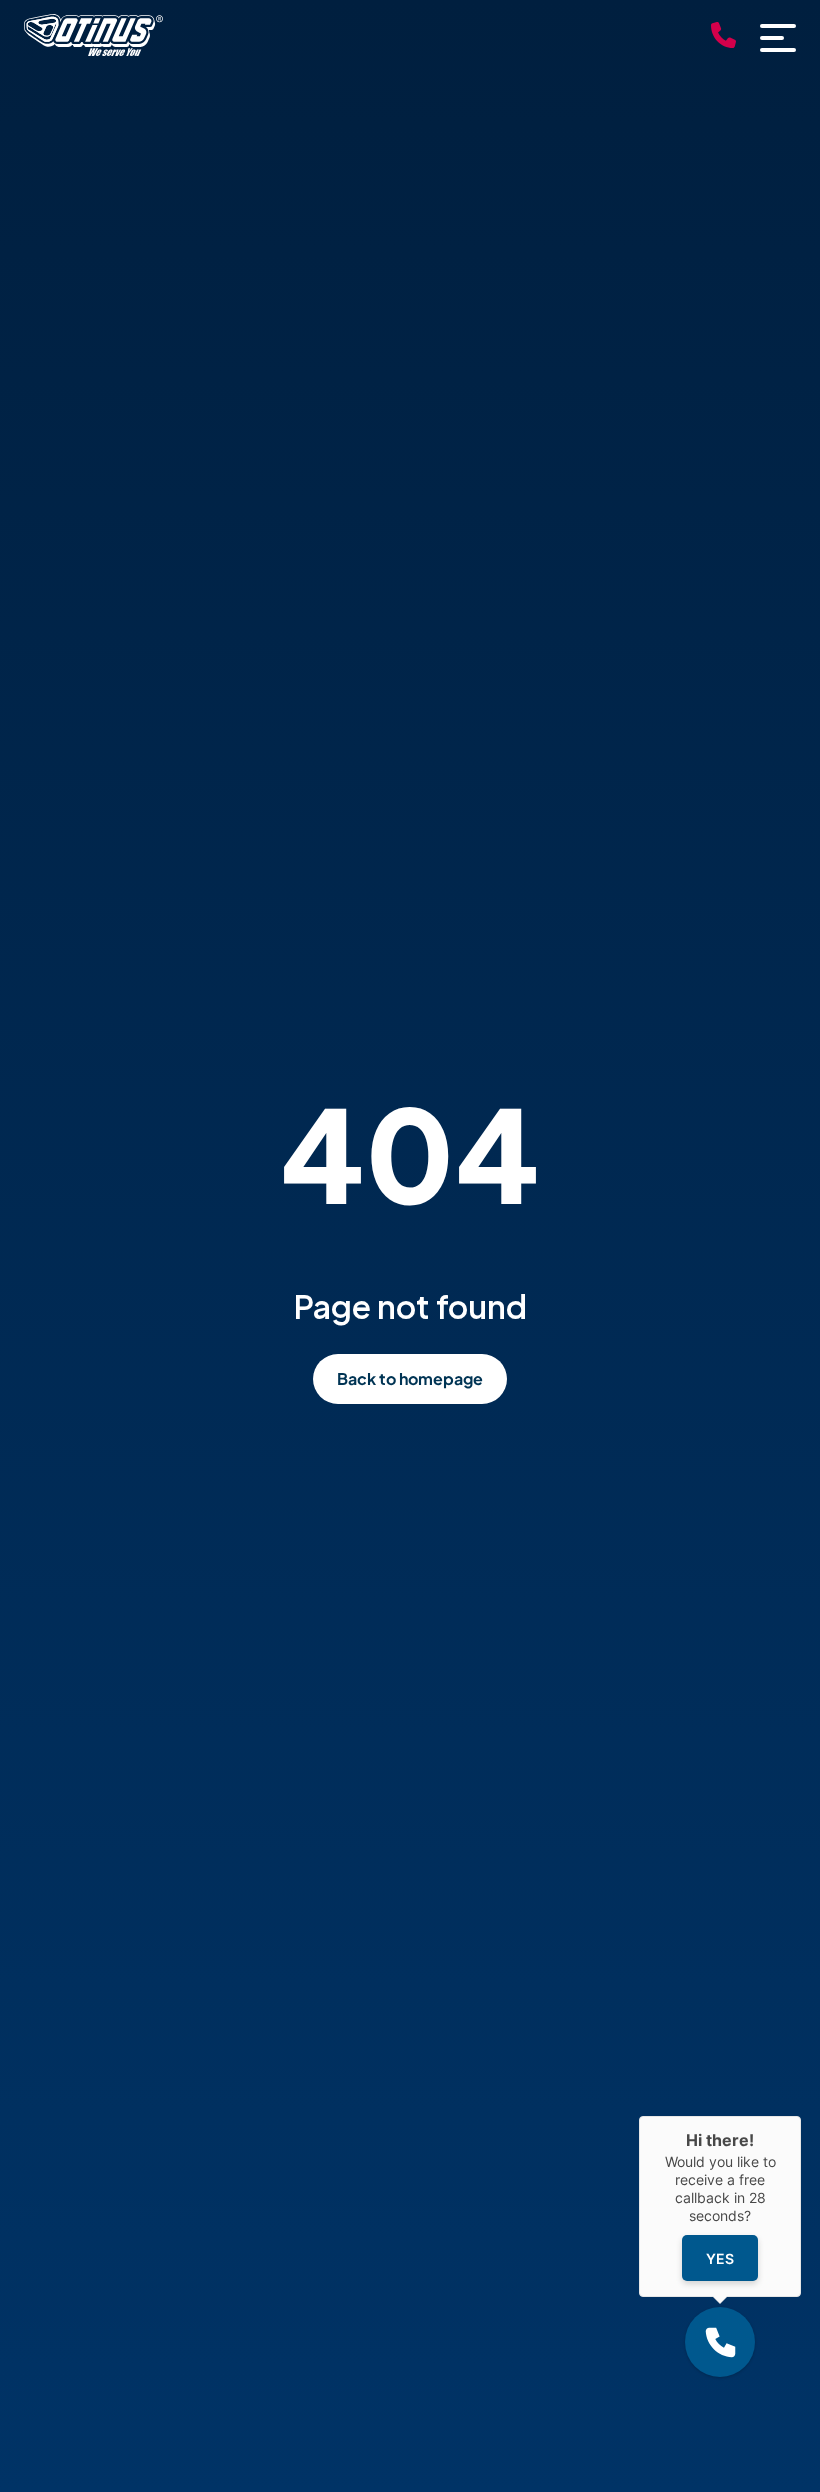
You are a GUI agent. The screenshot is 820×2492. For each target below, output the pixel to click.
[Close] (801, 2116)
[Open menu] (778, 38)
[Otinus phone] (723, 38)
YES (720, 2258)
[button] (720, 2342)
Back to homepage (410, 1378)
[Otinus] (93, 49)
